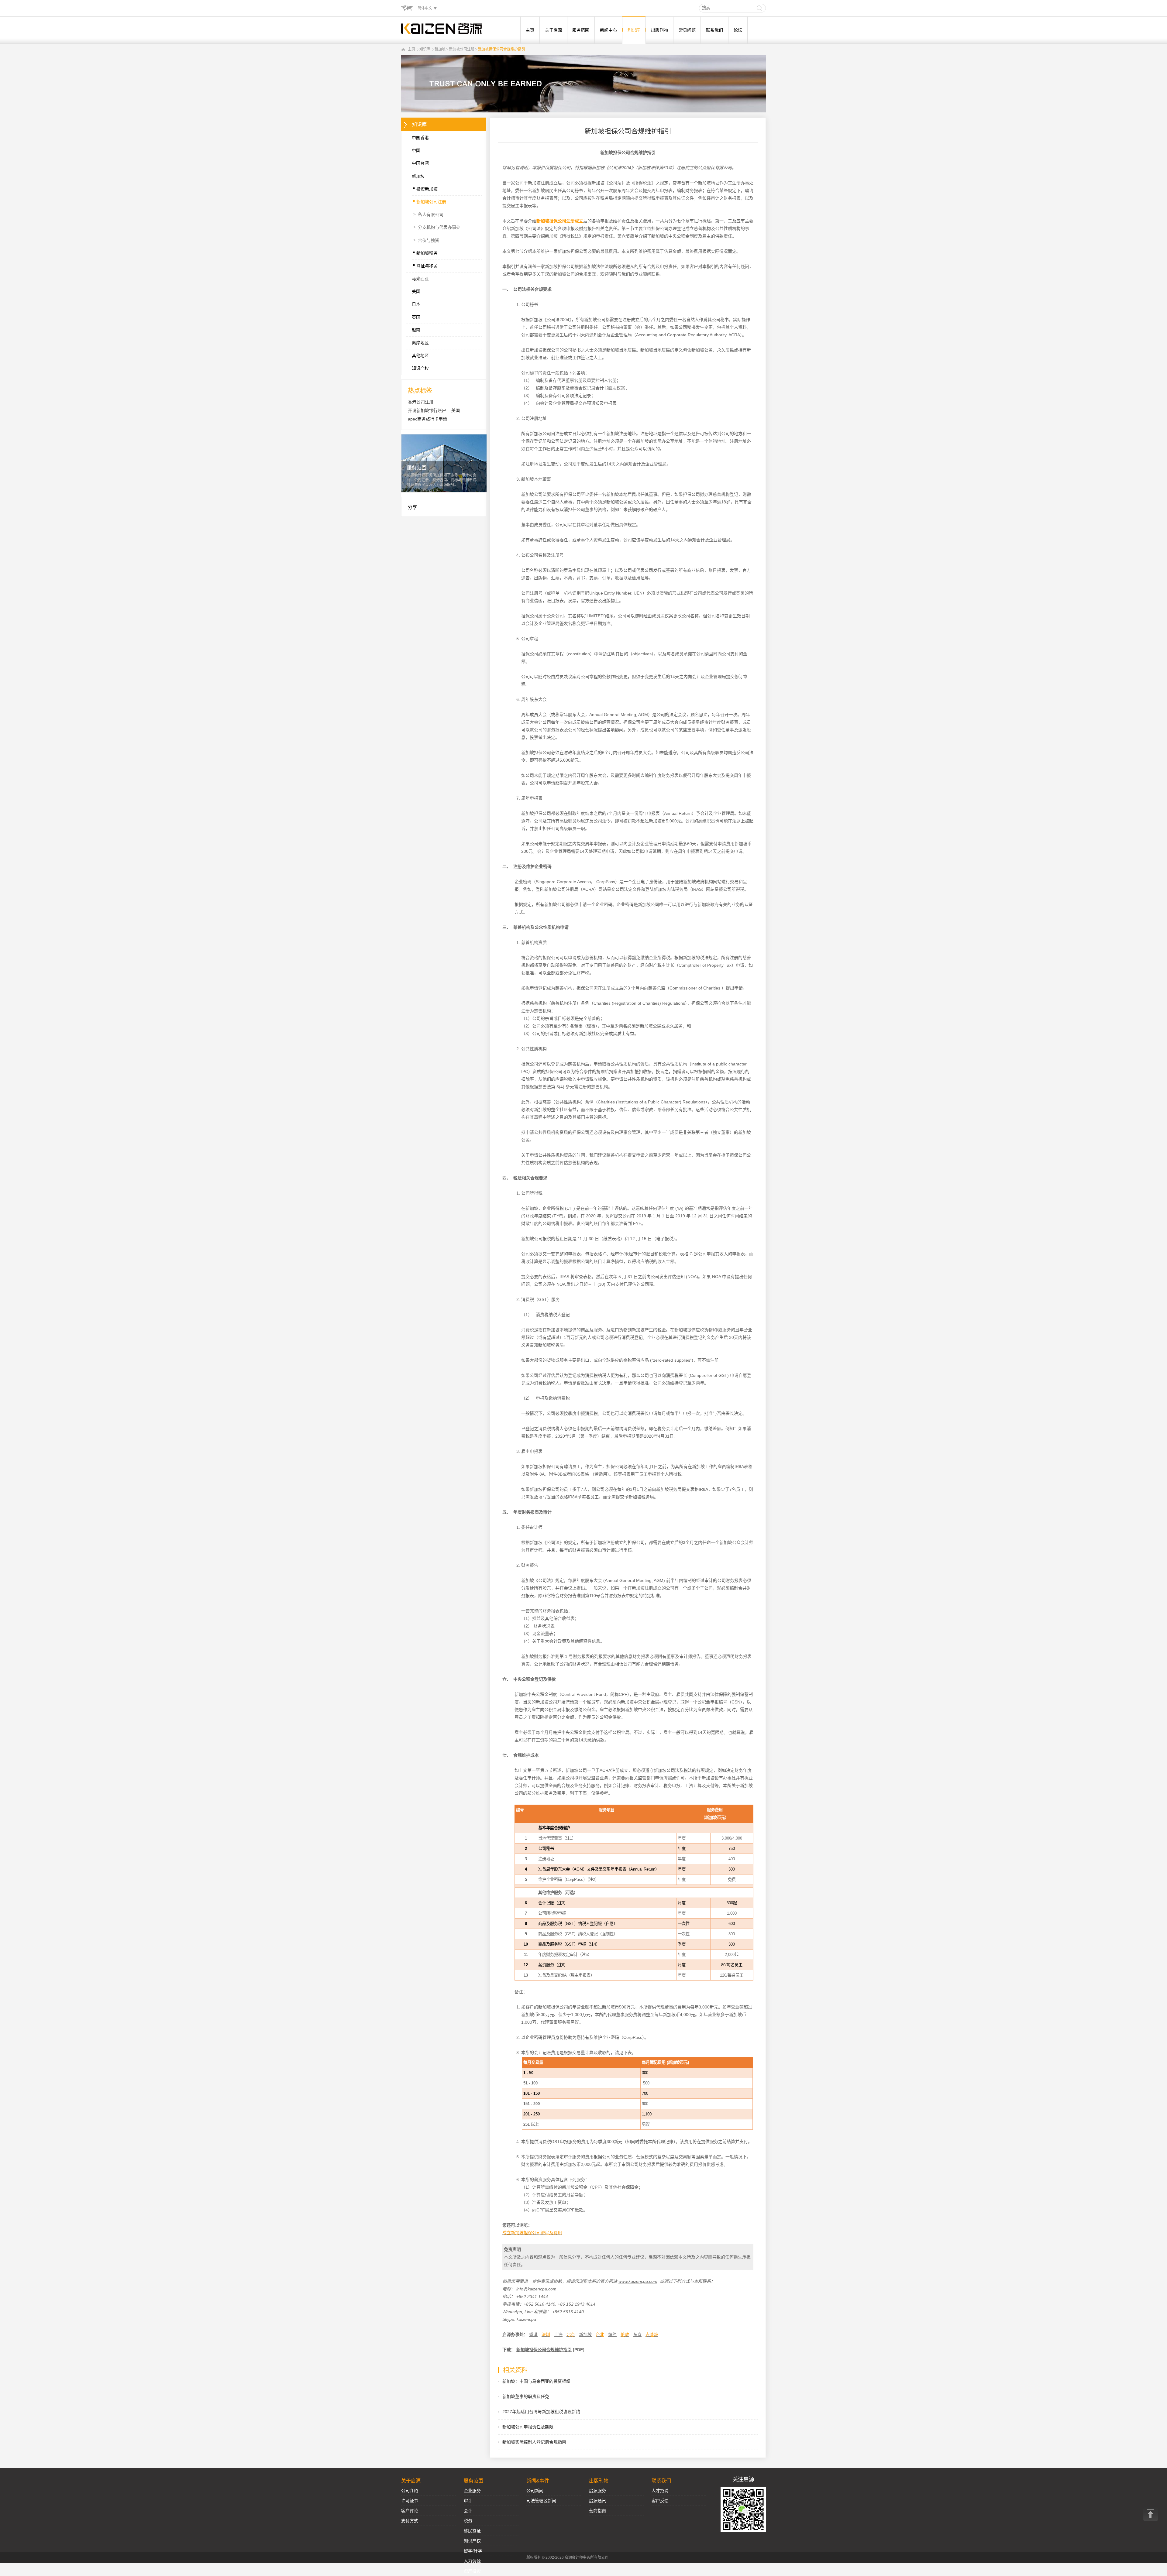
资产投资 (472, 2571)
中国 (416, 150)
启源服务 (597, 2491)
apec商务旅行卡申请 (427, 419)
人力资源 (472, 2561)
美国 (416, 291)
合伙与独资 (426, 240)
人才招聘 (660, 2491)
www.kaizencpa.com (638, 2281)
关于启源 (553, 30)
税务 (468, 2521)
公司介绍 (410, 2491)
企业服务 (472, 2491)
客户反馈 (660, 2501)
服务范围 (581, 30)
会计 (468, 2511)
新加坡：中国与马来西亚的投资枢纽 (536, 2381)
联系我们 (714, 30)
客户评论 (410, 2511)
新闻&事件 (538, 2481)
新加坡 (440, 49)
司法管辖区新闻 (541, 2501)
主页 (530, 30)
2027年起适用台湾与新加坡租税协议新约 (541, 2412)
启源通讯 (597, 2501)
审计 (468, 2501)
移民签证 (472, 2531)
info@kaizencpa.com (536, 2289)
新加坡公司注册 (462, 49)
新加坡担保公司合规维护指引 (501, 49)
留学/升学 (473, 2551)
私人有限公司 (428, 214)
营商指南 (597, 2511)
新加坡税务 (425, 252)
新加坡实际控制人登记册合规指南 (534, 2442)
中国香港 (420, 138)
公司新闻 (535, 2491)
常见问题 (687, 30)
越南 (416, 330)
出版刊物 (659, 30)
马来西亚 (420, 279)
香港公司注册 (421, 402)
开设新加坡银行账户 (427, 410)
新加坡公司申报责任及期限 (528, 2427)
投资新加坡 (425, 187)
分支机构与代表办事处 (437, 227)
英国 (416, 317)
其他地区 (420, 355)
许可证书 (410, 2501)
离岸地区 (420, 343)
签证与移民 (425, 264)
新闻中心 (608, 30)
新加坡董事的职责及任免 (526, 2396)
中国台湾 (420, 163)
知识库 (634, 30)
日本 (416, 304)
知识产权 (420, 368)
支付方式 (410, 2521)
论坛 (738, 30)
